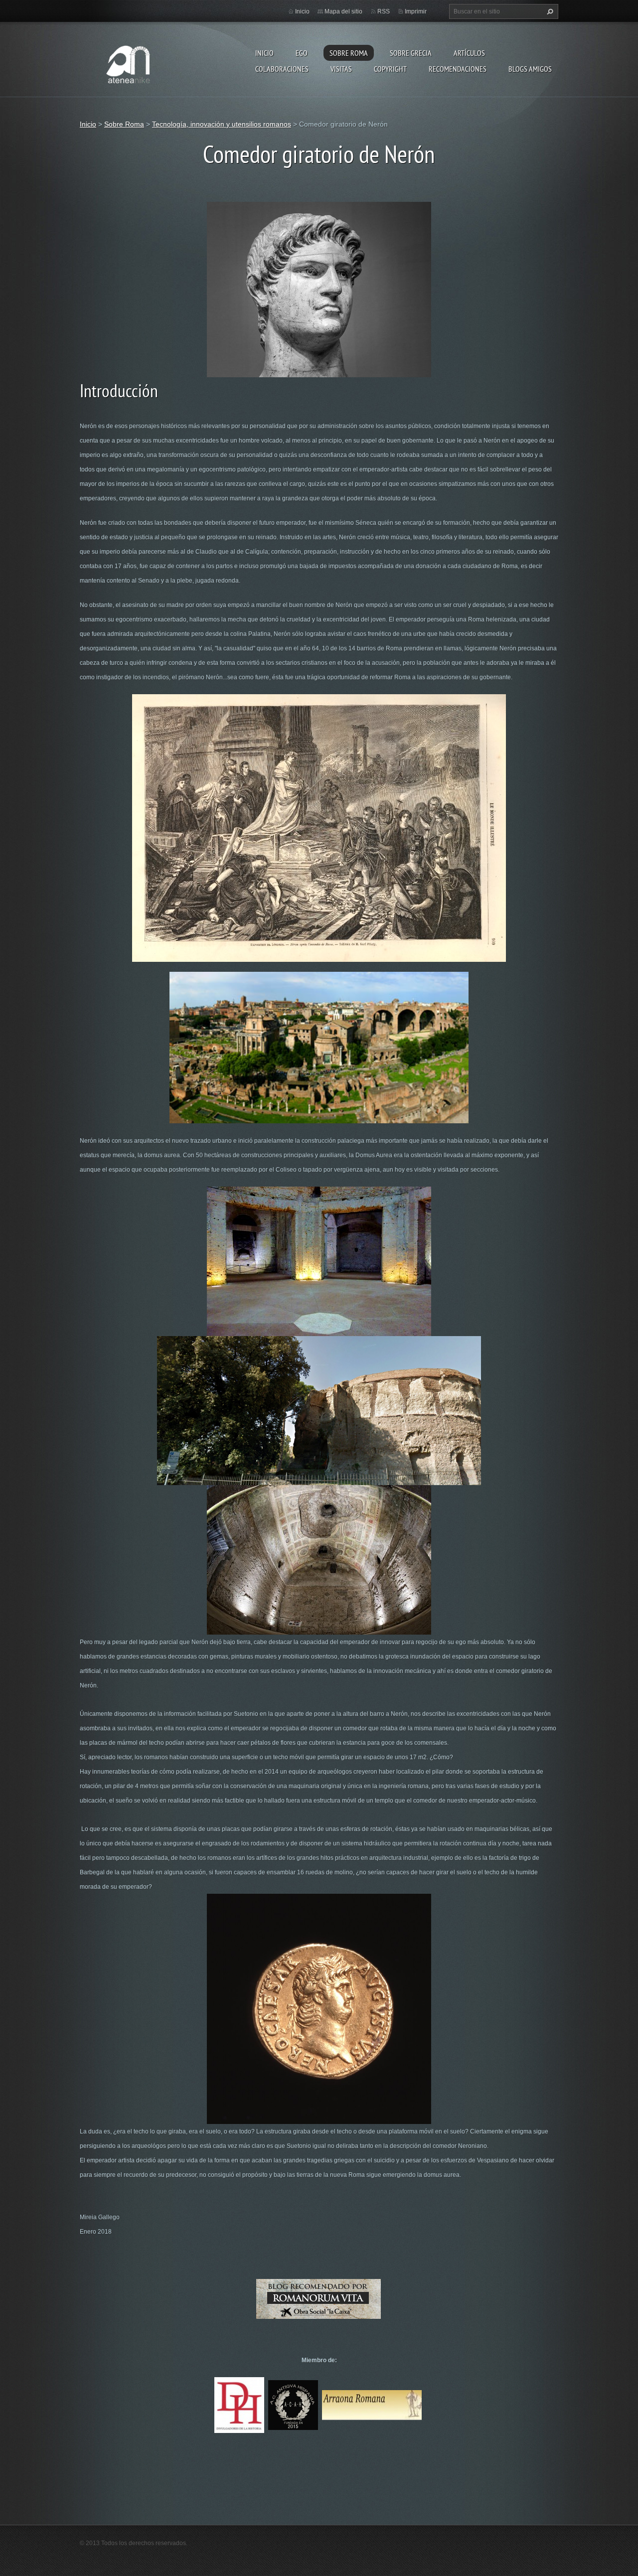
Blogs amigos (530, 69)
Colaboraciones (282, 69)
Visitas (341, 69)
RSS (384, 11)
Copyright (390, 69)
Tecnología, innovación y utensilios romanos (222, 124)
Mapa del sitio (343, 11)
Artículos (469, 53)
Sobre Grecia (411, 53)
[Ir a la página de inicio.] (130, 62)
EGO (302, 53)
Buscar (549, 11)
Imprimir (416, 11)
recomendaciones (458, 69)
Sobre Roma (349, 53)
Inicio (264, 53)
